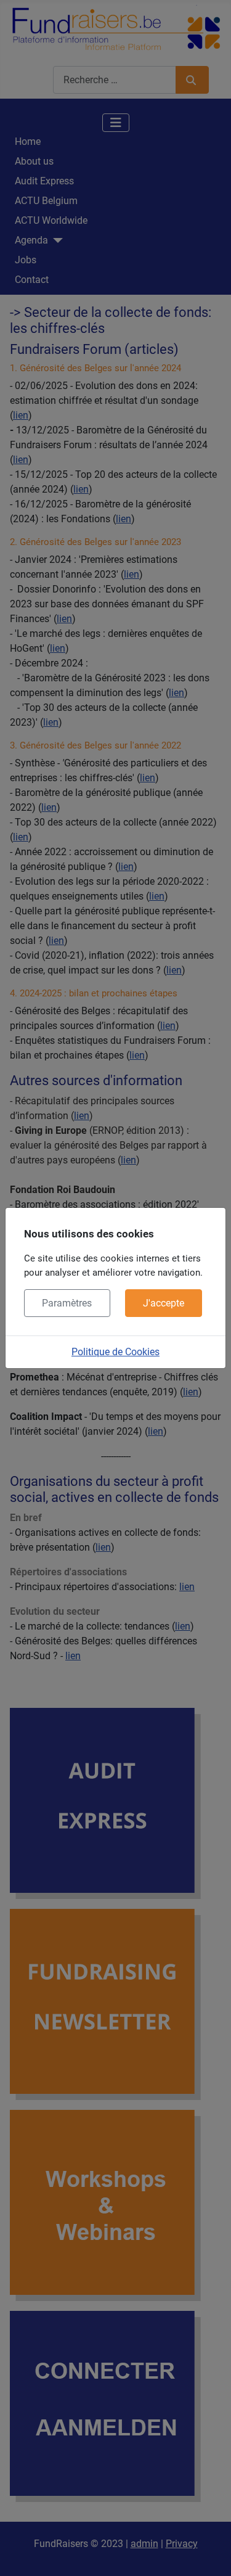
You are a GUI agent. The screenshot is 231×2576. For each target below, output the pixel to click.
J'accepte (164, 1303)
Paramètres (67, 1303)
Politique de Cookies (115, 1352)
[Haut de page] (209, 2553)
